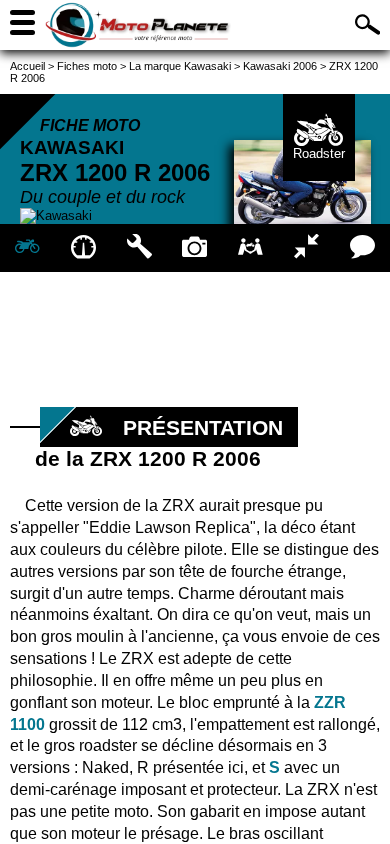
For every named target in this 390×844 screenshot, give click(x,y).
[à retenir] (84, 248)
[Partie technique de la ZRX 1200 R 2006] (139, 248)
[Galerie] (195, 248)
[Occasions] (251, 248)
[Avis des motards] (362, 248)
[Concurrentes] (307, 248)
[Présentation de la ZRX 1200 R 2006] (28, 248)
